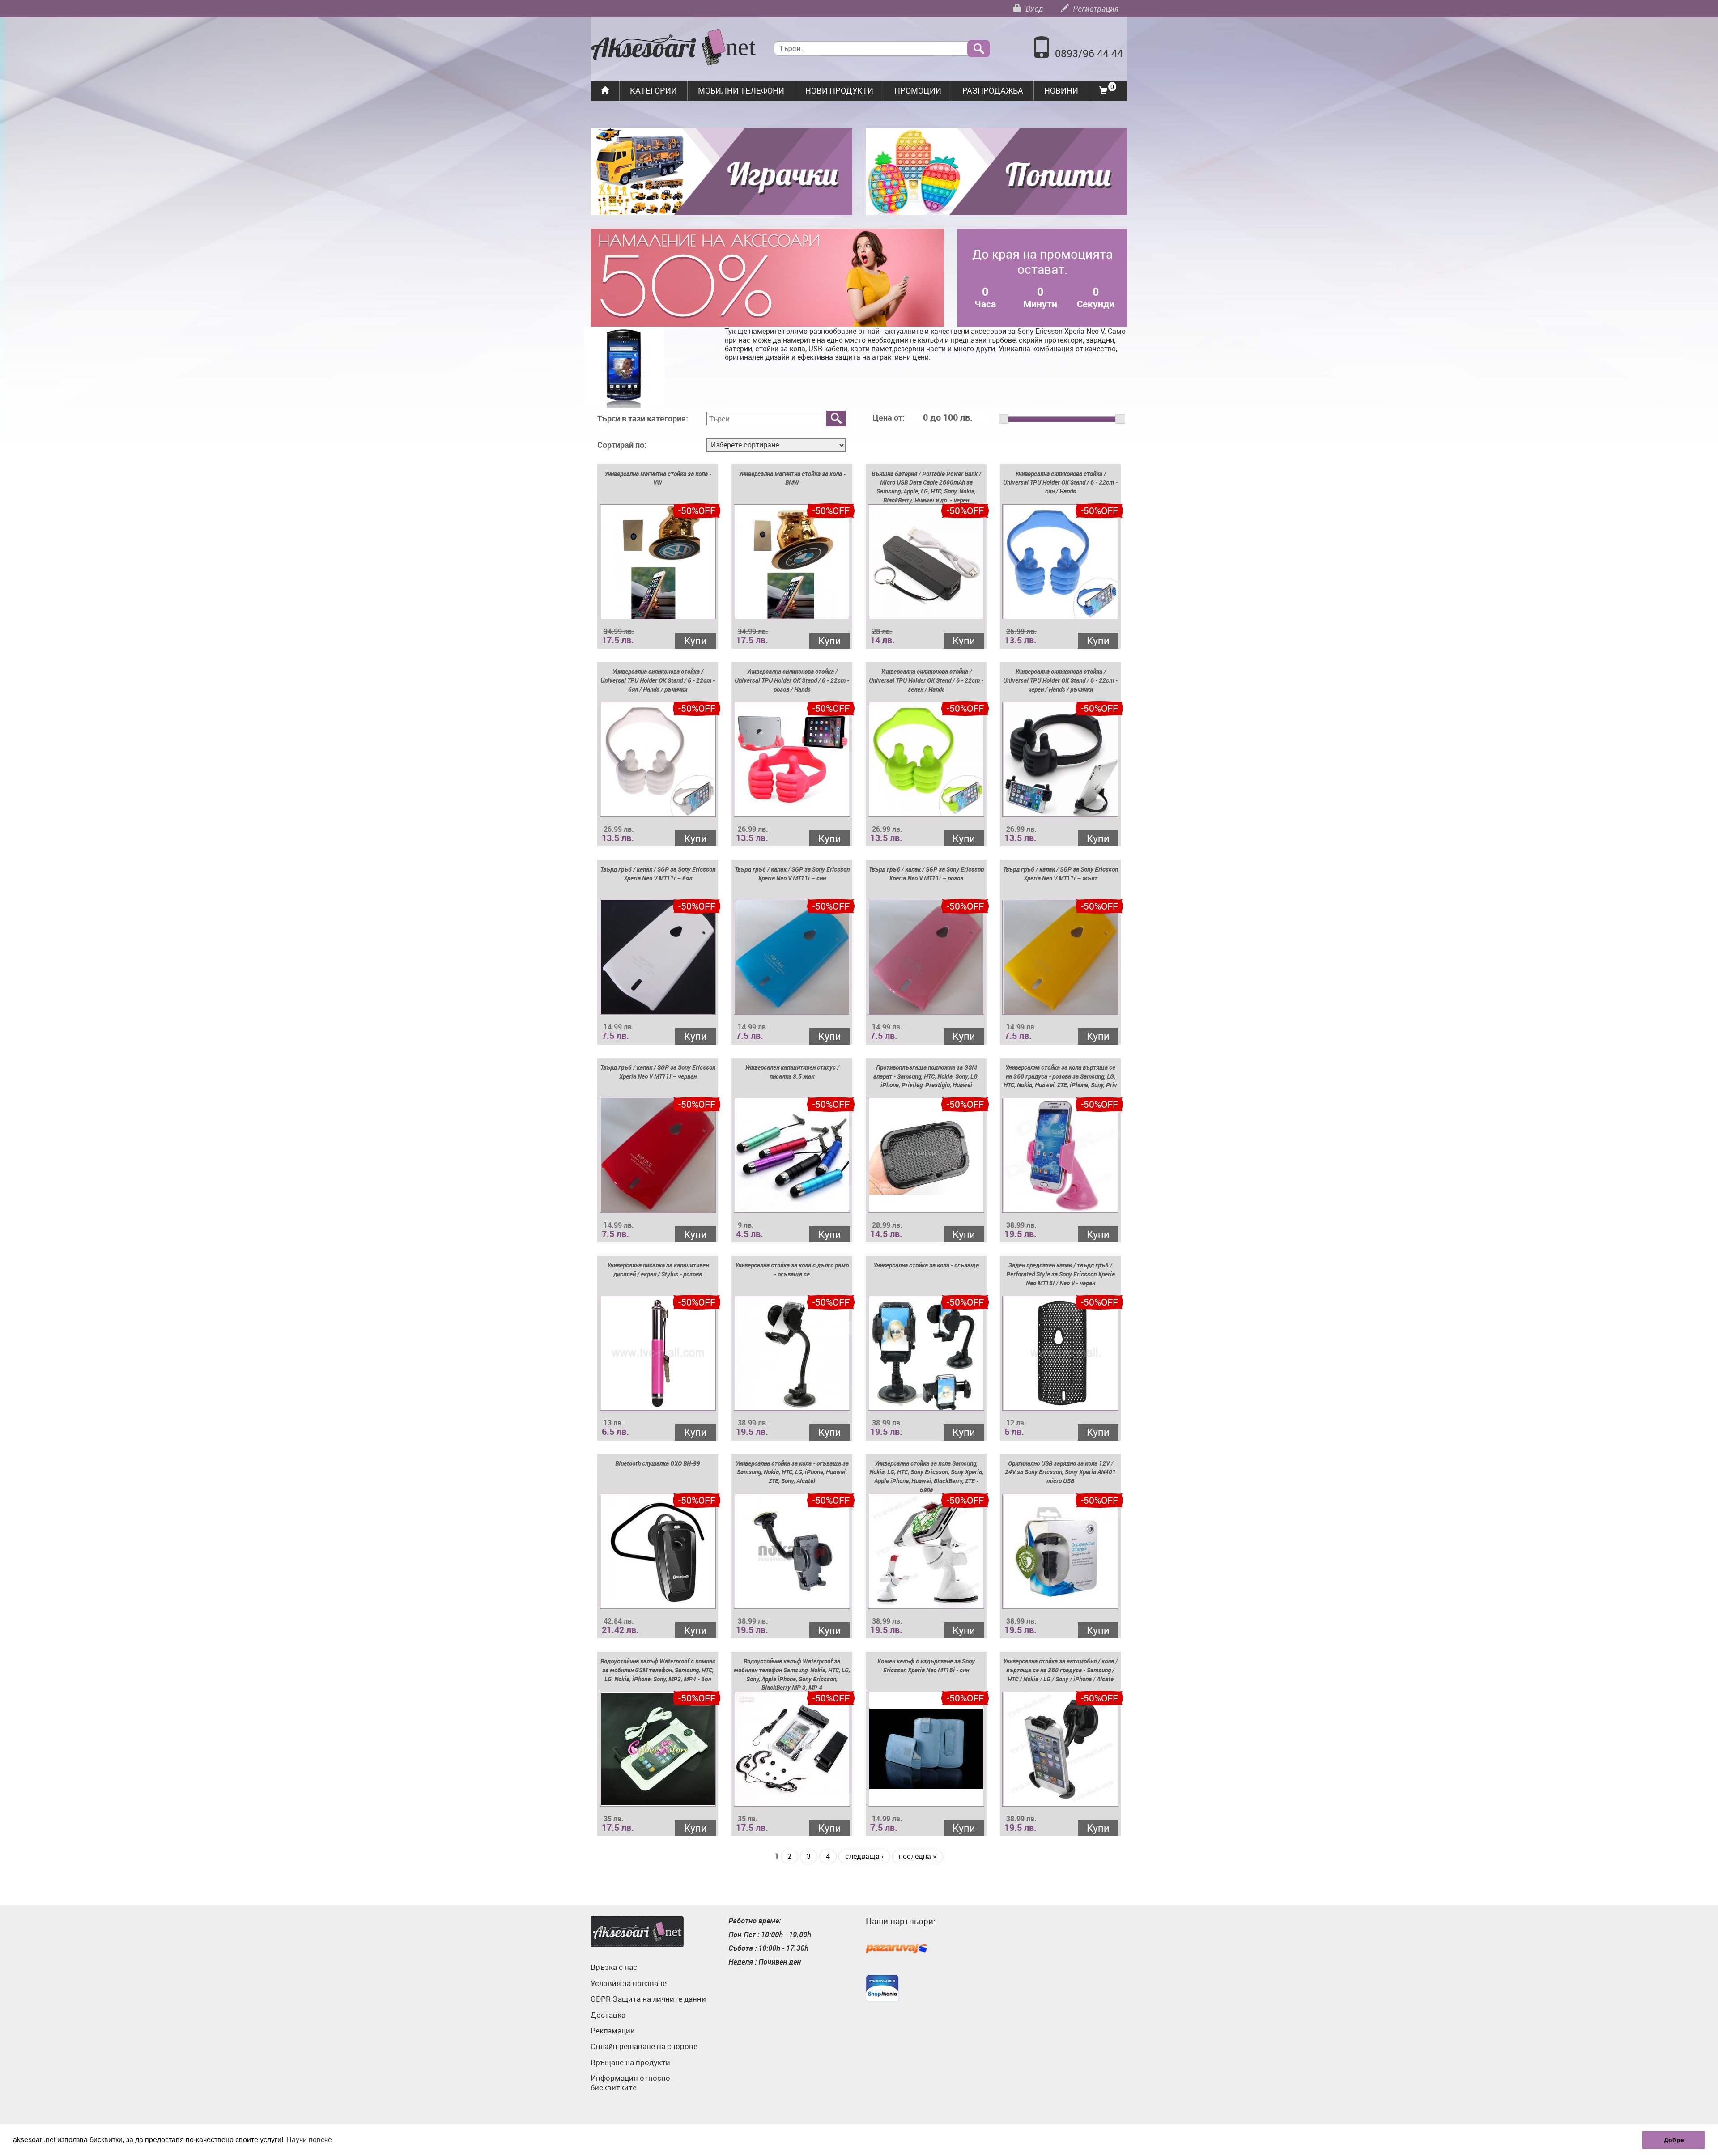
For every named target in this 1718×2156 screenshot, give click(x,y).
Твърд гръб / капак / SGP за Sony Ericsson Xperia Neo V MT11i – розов (926, 874)
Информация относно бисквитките (630, 2082)
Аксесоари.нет (637, 1932)
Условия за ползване (629, 1983)
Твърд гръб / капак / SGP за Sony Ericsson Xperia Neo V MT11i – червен (658, 1072)
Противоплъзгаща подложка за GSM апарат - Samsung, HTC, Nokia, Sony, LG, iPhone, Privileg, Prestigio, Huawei (926, 1076)
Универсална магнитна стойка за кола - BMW (792, 478)
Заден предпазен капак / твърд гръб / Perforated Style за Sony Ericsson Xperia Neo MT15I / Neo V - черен (1061, 1274)
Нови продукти (839, 90)
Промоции (918, 90)
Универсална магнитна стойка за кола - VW (658, 478)
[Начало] (674, 48)
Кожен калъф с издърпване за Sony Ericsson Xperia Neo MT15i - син (926, 1665)
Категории (653, 90)
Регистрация (1095, 9)
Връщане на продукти (630, 2062)
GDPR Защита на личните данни (648, 1999)
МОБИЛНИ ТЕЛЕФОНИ (741, 90)
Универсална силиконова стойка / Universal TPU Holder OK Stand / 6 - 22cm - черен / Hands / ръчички (1060, 680)
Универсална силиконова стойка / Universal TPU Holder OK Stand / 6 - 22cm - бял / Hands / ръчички (658, 680)
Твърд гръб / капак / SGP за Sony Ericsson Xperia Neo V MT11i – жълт (1061, 874)
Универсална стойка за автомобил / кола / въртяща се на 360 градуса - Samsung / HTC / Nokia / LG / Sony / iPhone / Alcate (1060, 1670)
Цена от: (889, 418)
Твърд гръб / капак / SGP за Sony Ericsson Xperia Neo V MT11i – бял (658, 874)
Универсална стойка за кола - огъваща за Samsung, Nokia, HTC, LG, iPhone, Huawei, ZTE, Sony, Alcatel (792, 1472)
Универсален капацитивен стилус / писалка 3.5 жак (792, 1072)
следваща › (864, 1856)
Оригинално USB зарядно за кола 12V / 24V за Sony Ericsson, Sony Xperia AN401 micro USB (1060, 1472)
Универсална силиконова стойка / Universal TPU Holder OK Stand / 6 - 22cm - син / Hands (1060, 483)
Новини (1061, 90)
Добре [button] (1674, 2140)
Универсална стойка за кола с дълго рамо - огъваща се (792, 1269)
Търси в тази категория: (643, 419)
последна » (918, 1856)
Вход (1033, 9)
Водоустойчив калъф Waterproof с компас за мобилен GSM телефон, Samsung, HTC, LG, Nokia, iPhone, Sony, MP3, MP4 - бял (658, 1670)
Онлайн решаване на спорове (644, 2046)
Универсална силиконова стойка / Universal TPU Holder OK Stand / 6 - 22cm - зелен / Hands (926, 680)
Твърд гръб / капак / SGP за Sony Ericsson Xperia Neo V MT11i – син (792, 874)
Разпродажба (993, 90)
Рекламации (613, 2031)
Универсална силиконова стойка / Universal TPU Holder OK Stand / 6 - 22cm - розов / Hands (792, 680)
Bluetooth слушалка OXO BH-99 (658, 1463)
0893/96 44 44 (1089, 53)
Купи (695, 640)
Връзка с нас (614, 1967)
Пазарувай (897, 1949)
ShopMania (882, 1988)
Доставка (608, 2015)
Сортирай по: (622, 445)
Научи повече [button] (309, 2140)
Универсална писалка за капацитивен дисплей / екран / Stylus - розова (658, 1269)
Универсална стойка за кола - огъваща (926, 1265)
